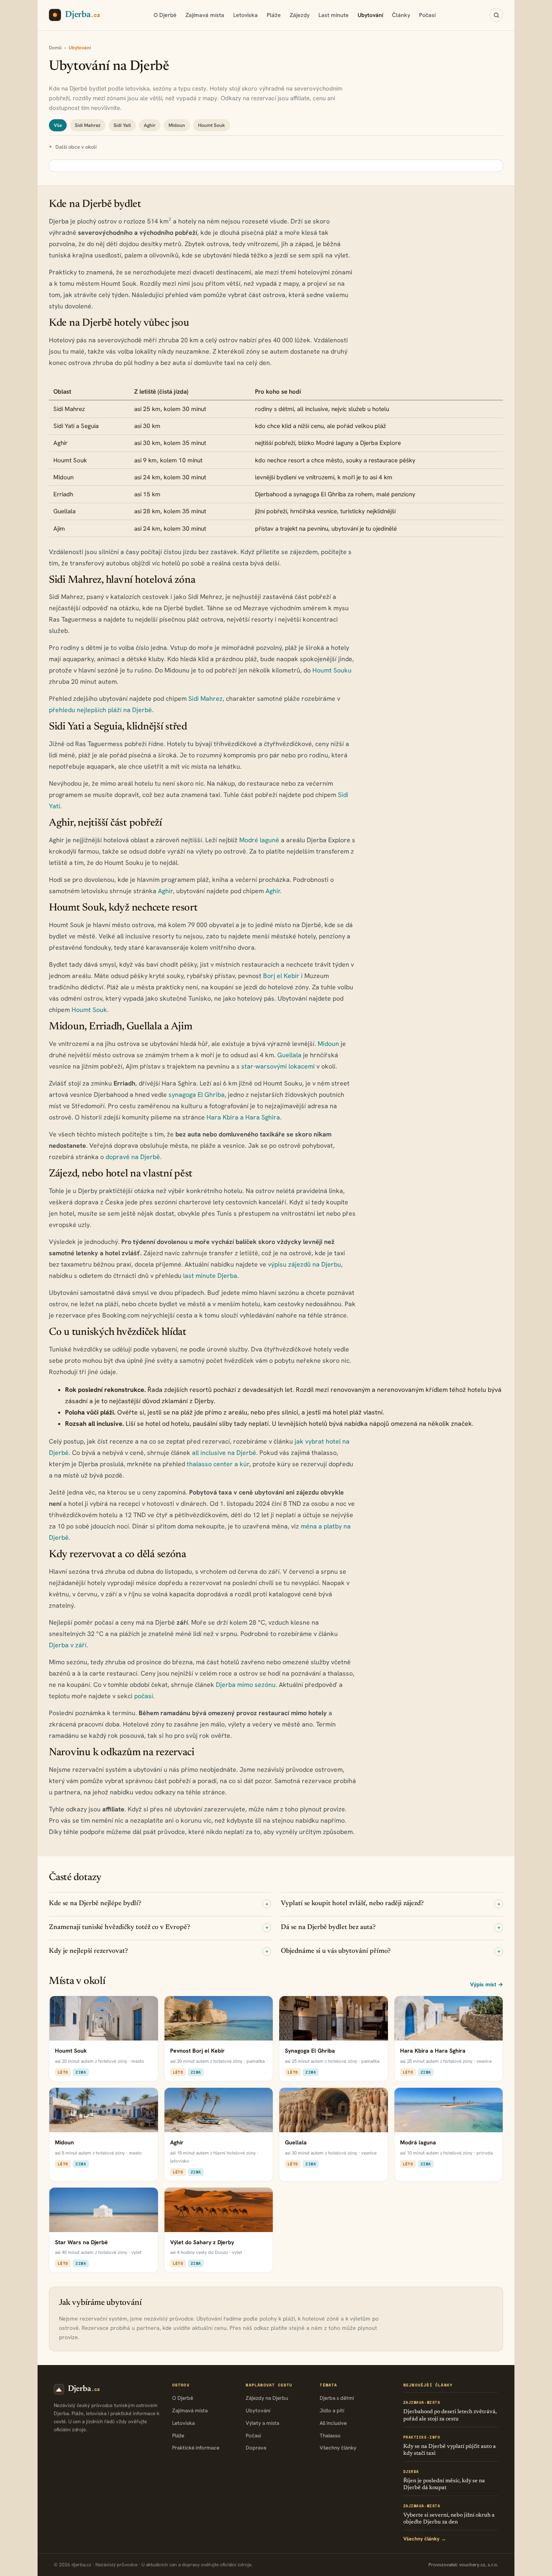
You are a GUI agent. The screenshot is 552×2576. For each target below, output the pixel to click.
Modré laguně (259, 840)
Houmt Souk (212, 125)
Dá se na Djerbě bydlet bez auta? (391, 1927)
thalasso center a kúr (218, 1464)
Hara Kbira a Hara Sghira (243, 1117)
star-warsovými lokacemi (278, 1066)
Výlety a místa (262, 2423)
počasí (144, 1696)
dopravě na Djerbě (133, 1157)
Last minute (334, 15)
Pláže (274, 15)
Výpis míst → (487, 1984)
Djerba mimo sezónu (246, 1685)
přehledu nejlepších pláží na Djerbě (100, 710)
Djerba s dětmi (337, 2398)
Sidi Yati (122, 125)
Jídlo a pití (332, 2411)
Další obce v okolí (76, 147)
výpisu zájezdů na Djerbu (304, 1264)
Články (401, 15)
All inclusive (333, 2423)
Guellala (289, 1055)
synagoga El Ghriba (197, 1095)
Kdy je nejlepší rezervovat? (159, 1951)
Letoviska (245, 15)
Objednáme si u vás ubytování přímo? (391, 1951)
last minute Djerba (210, 1276)
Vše (58, 125)
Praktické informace (196, 2448)
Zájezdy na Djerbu (267, 2398)
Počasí (427, 15)
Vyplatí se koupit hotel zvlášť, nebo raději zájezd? (391, 1904)
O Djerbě (165, 15)
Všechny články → (425, 2539)
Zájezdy (300, 15)
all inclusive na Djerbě (224, 1453)
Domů (55, 48)
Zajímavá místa (205, 15)
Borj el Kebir (281, 976)
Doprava (256, 2448)
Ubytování (370, 15)
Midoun (177, 125)
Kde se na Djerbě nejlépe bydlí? (159, 1904)
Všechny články (338, 2448)
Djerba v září (68, 1645)
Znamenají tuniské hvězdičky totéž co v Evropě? (159, 1927)
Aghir (150, 125)
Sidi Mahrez (88, 125)
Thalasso (330, 2436)
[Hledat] (496, 15)
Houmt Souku (332, 670)
